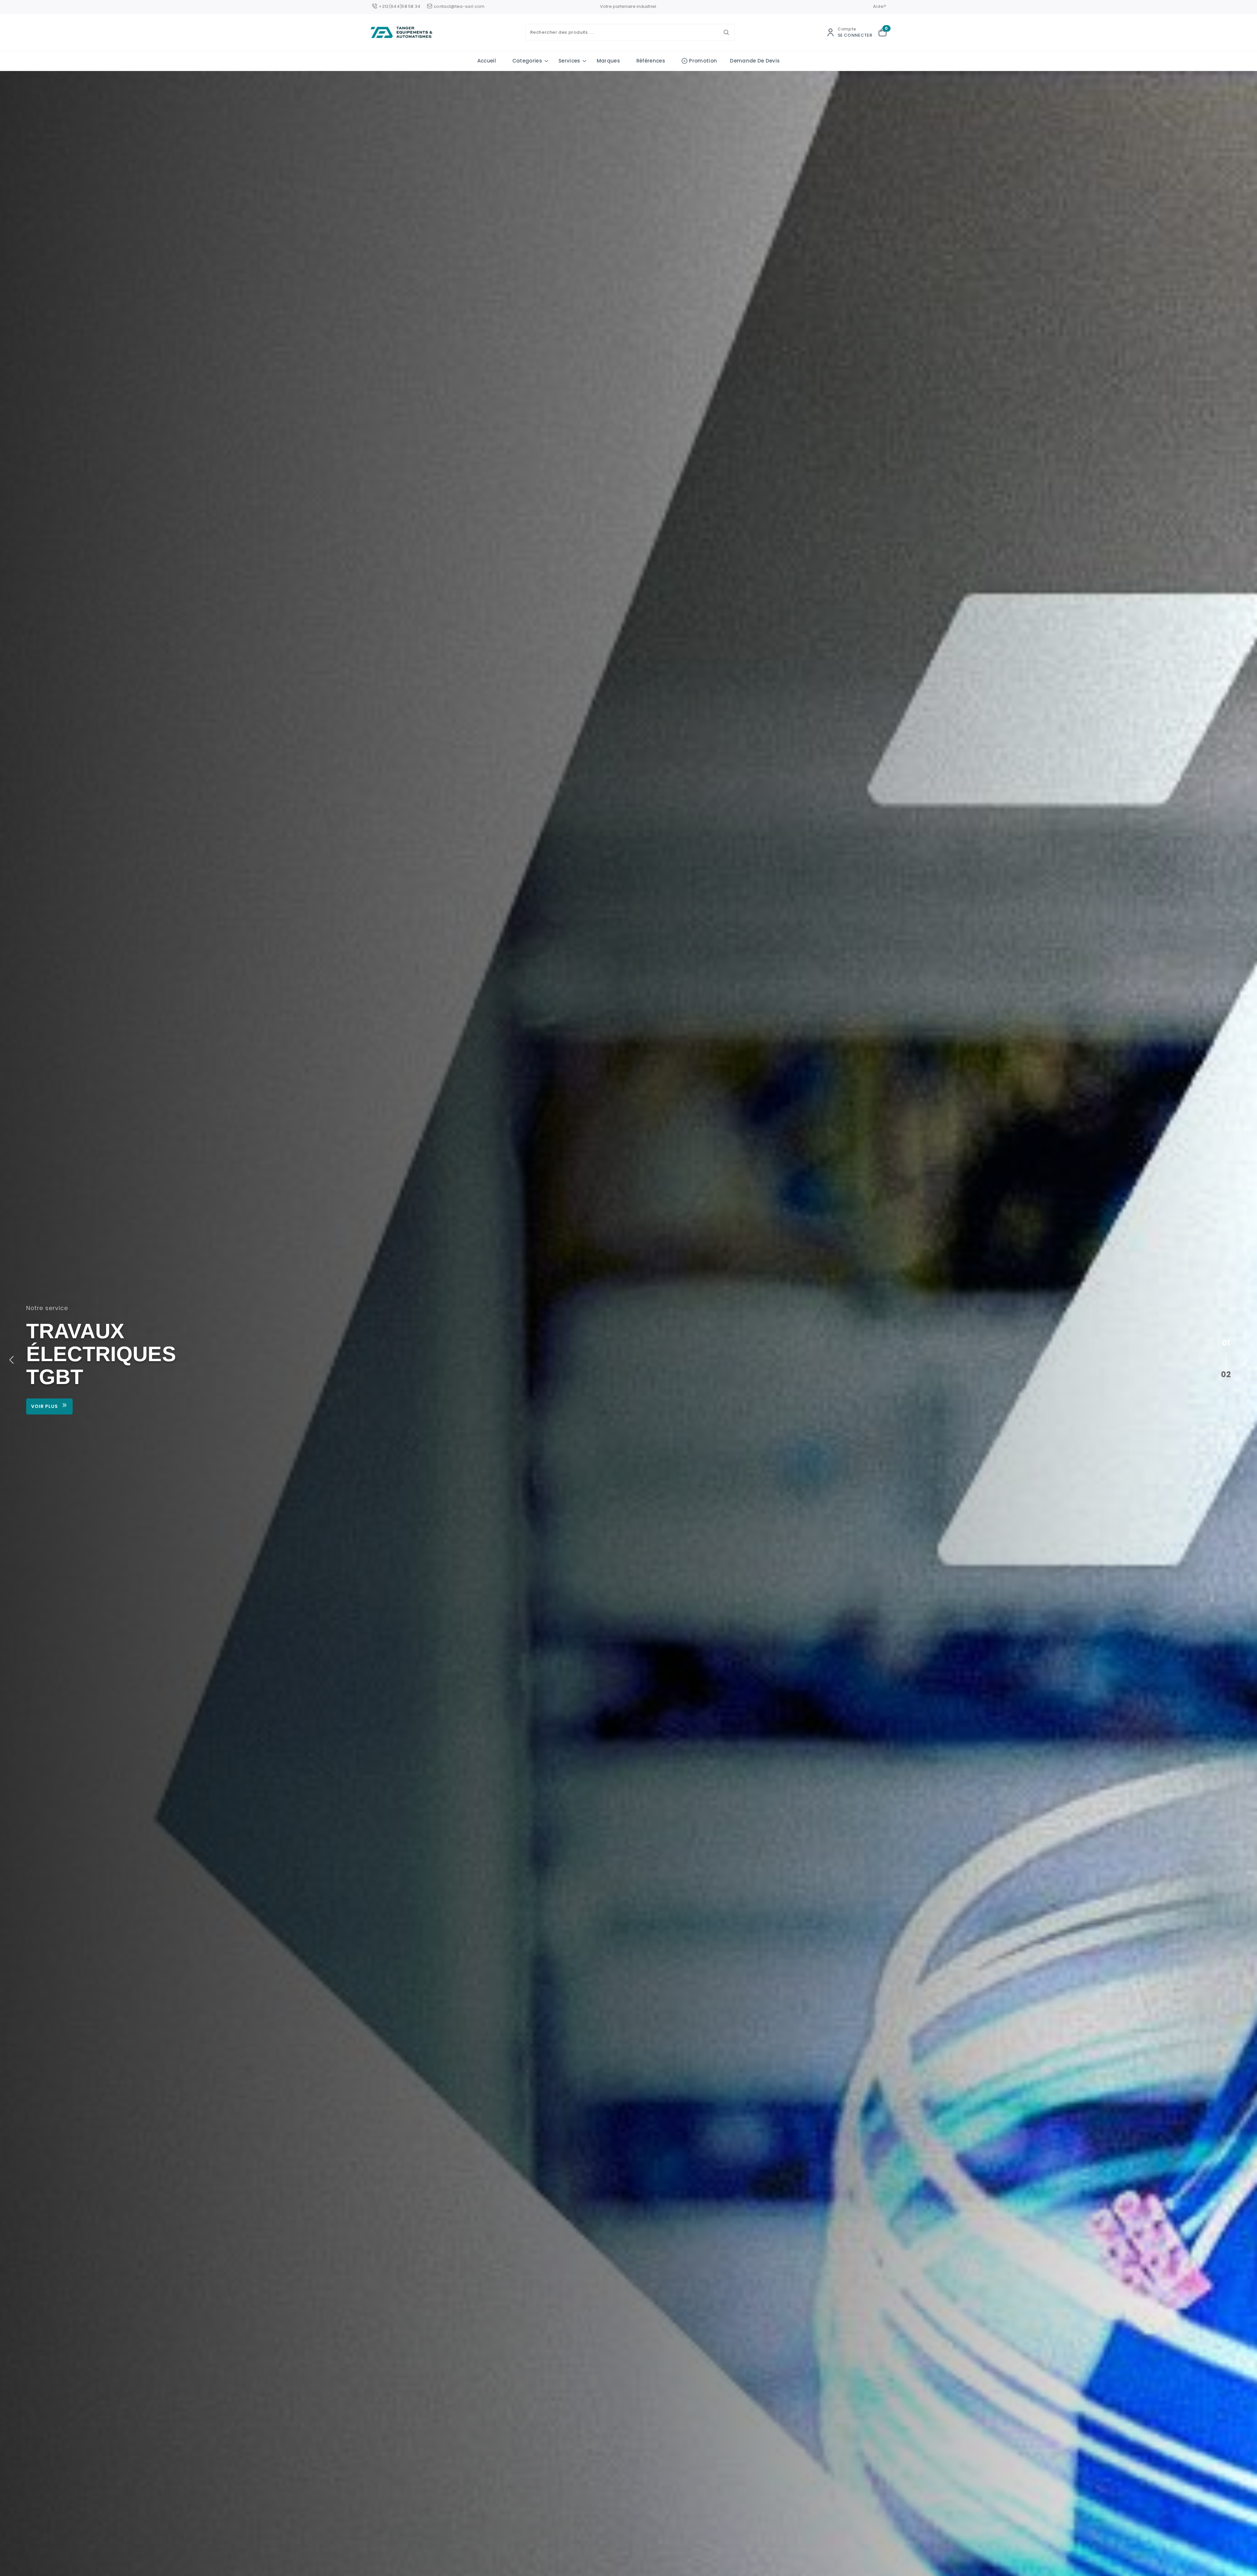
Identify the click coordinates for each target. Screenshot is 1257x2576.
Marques (608, 61)
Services (569, 61)
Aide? (880, 6)
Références (651, 61)
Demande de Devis (755, 61)
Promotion (703, 61)
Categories (527, 61)
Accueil (487, 61)
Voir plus (45, 1406)
